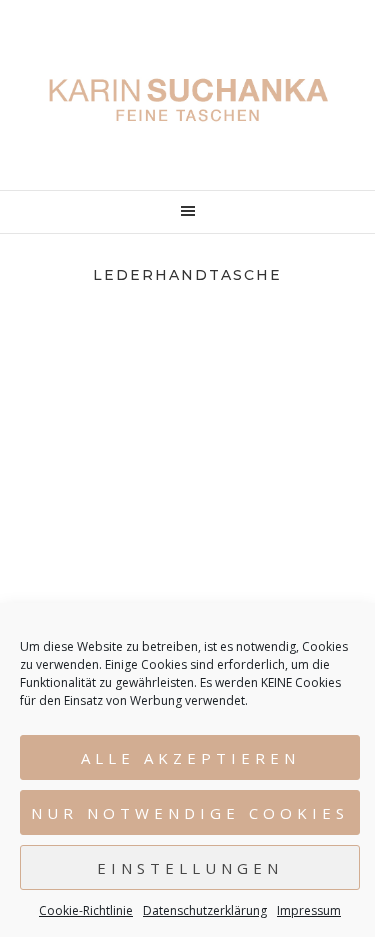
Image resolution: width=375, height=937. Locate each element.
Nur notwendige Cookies (190, 813)
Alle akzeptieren (190, 758)
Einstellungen (190, 868)
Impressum (309, 910)
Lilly (188, 454)
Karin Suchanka (188, 100)
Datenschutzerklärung (205, 910)
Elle (188, 390)
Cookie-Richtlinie (86, 910)
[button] (187, 212)
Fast (188, 517)
